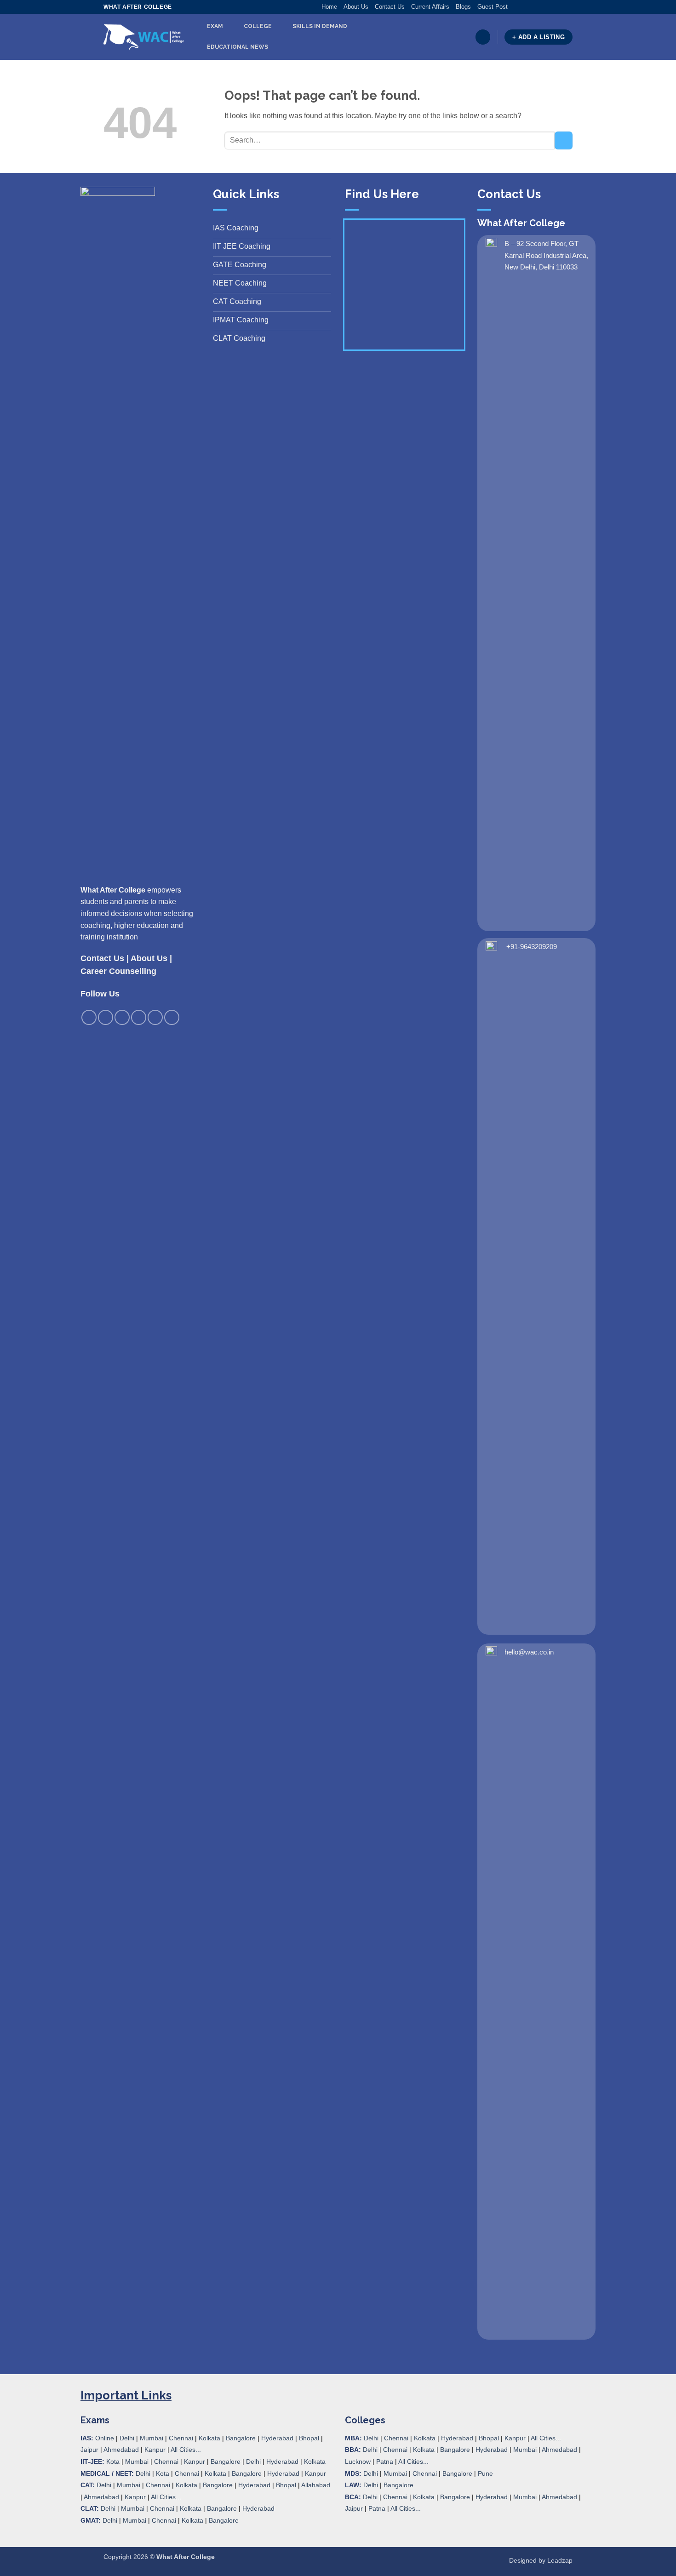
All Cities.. (165, 2497)
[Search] (483, 37)
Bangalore (241, 2438)
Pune (485, 2473)
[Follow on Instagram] (524, 7)
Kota (113, 2462)
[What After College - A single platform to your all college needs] (144, 37)
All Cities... (186, 2450)
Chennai (181, 2438)
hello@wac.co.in (529, 1652)
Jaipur (89, 2450)
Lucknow (358, 2462)
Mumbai (152, 2438)
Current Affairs (430, 7)
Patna (385, 2462)
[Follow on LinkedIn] (559, 7)
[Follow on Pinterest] (550, 7)
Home (329, 7)
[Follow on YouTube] (568, 7)
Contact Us (390, 7)
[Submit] (564, 140)
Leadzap (560, 2560)
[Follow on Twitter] (533, 7)
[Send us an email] (542, 7)
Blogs (463, 7)
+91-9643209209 (532, 947)
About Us (356, 7)
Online (105, 2438)
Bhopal (309, 2438)
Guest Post (493, 7)
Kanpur (155, 2450)
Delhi (127, 2438)
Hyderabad (277, 2438)
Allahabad (316, 2485)
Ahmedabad (121, 2450)
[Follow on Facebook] (515, 7)
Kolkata (209, 2438)
